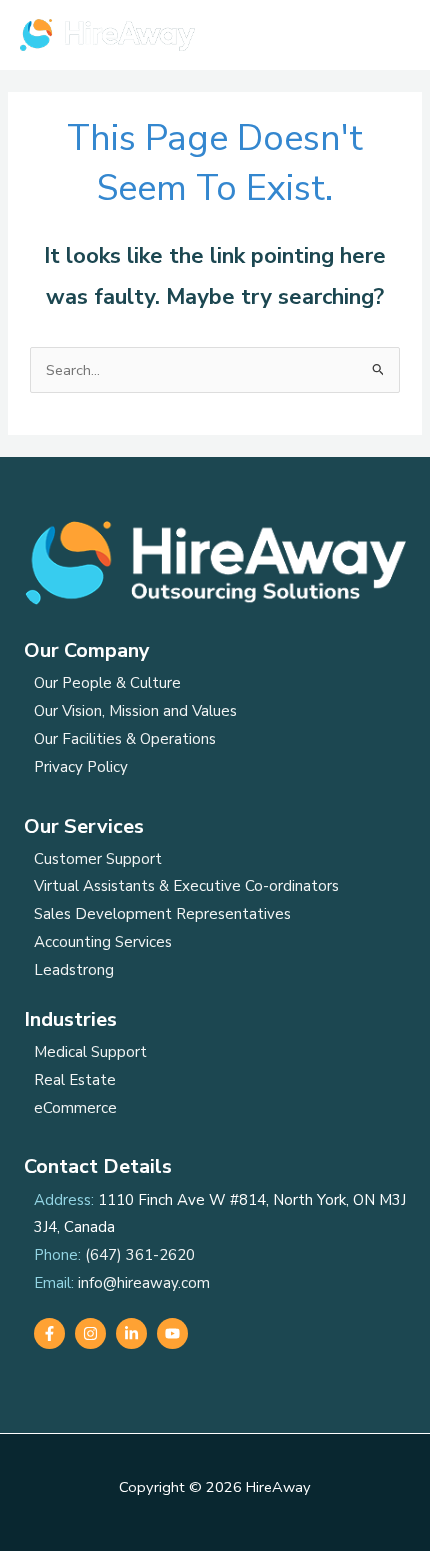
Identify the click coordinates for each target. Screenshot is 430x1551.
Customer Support (98, 859)
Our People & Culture (107, 683)
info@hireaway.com (144, 1283)
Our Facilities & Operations (125, 739)
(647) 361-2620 (140, 1255)
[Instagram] (90, 1333)
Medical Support (90, 1052)
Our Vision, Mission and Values (135, 711)
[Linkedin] (131, 1333)
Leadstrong (74, 970)
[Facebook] (49, 1333)
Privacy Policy (81, 767)
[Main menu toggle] (389, 35)
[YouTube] (172, 1333)
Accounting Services (103, 942)
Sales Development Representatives (162, 914)
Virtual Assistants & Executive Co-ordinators (186, 886)
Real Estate (75, 1080)
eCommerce (75, 1108)
